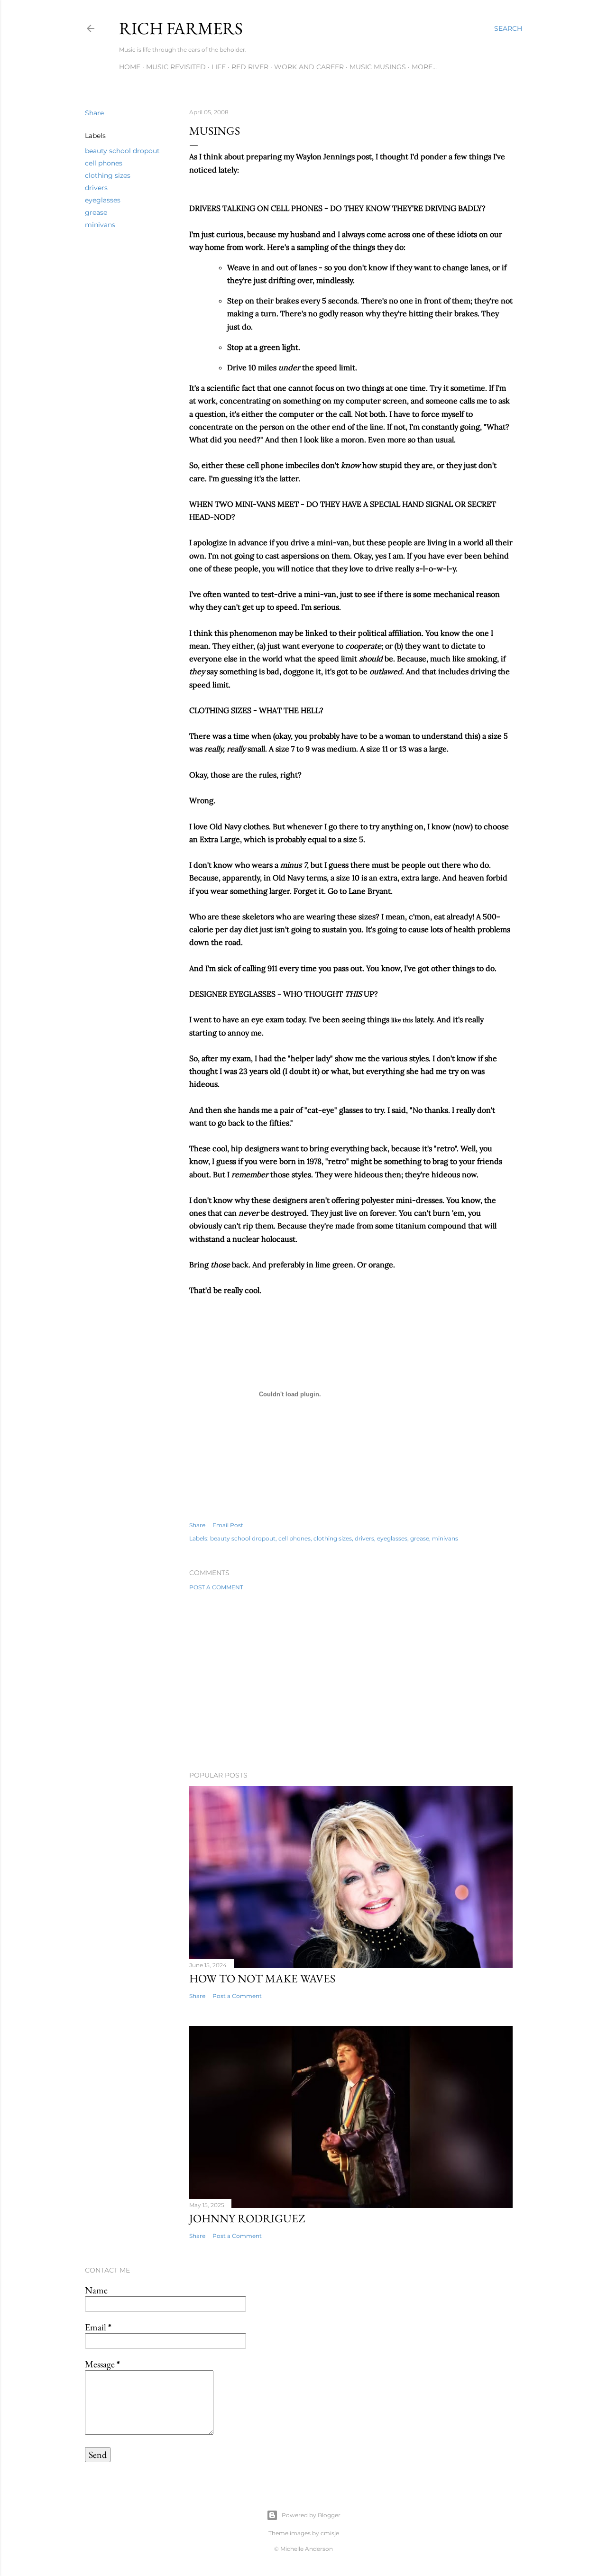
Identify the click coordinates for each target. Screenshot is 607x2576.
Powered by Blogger (311, 2515)
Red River (250, 67)
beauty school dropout (122, 151)
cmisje (330, 2533)
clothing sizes (108, 175)
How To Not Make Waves (262, 1978)
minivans (100, 225)
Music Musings (378, 67)
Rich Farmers (181, 28)
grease (96, 212)
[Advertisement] (351, 1681)
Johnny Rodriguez (247, 2218)
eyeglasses (103, 200)
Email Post (228, 1525)
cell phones (104, 163)
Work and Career (309, 67)
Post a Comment (216, 1587)
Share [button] (94, 113)
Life (219, 67)
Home (130, 67)
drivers (96, 188)
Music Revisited (176, 67)
